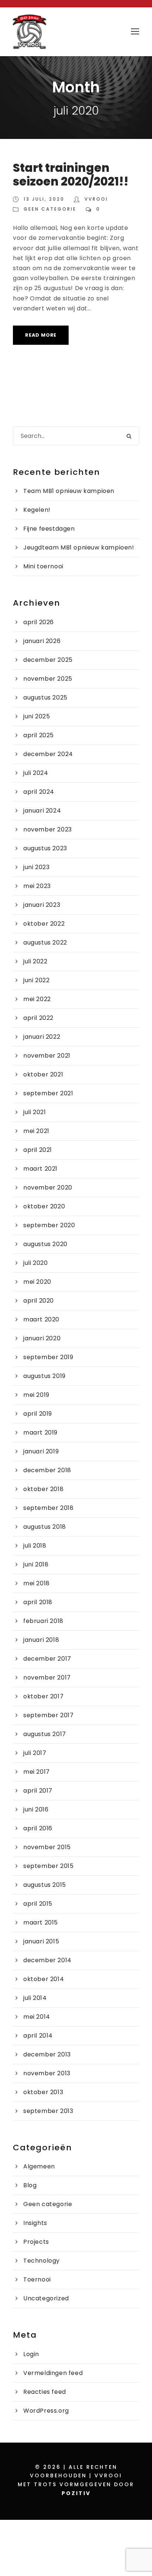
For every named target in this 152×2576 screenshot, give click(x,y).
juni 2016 (36, 1809)
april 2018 (38, 1602)
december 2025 (48, 660)
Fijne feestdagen (49, 529)
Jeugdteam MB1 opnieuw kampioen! (79, 547)
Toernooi (37, 2279)
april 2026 (39, 622)
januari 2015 (41, 1941)
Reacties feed (45, 2392)
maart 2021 (40, 1169)
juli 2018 (35, 1546)
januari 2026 (42, 641)
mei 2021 (36, 1131)
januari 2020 (42, 1338)
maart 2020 (41, 1319)
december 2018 (47, 1470)
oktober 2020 (44, 1206)
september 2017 (48, 1715)
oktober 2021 (43, 1074)
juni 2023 (36, 867)
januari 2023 (42, 905)
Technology (42, 2261)
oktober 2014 (44, 1979)
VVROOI (96, 199)
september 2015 (48, 1866)
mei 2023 (37, 886)
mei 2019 (36, 1395)
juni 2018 (36, 1564)
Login (31, 2354)
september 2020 (49, 1225)
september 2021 (48, 1093)
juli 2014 (35, 1998)
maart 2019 (40, 1432)
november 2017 (47, 1677)
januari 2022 (42, 1037)
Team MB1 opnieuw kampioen (69, 491)
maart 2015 (41, 1922)
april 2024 (39, 792)
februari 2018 (43, 1621)
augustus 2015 (45, 1885)
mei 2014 (37, 2017)
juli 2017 (35, 1753)
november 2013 (47, 2073)
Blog (30, 2185)
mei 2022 (37, 999)
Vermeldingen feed (53, 2373)
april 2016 (38, 1828)
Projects (36, 2242)
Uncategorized (46, 2298)
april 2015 (38, 1904)
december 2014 (47, 1960)
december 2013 (47, 2054)
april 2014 (38, 2036)
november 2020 (48, 1187)
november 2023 (48, 829)
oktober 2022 (44, 924)
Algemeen (39, 2166)
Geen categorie (50, 209)
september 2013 (48, 2111)
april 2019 (38, 1414)
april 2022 (38, 1018)
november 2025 (48, 679)
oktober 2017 (43, 1696)
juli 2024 (36, 773)
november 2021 (47, 1056)
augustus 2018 (45, 1527)
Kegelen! (37, 510)
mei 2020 (37, 1282)
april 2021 (38, 1150)
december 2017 (47, 1659)
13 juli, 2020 (44, 199)
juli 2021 (34, 1112)
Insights (35, 2223)
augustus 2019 (44, 1376)
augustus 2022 (45, 942)
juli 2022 (35, 961)
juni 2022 (36, 980)
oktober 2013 (43, 2092)
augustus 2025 (45, 697)
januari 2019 (41, 1451)
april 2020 (39, 1301)
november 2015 (47, 1847)
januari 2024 (42, 811)
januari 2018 (41, 1640)
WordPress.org (46, 2411)
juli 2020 (35, 1263)
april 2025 (39, 735)
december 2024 (48, 754)
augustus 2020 (45, 1244)
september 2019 (48, 1357)
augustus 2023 (45, 848)
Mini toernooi (43, 566)
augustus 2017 (45, 1734)
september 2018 (48, 1508)
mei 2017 (37, 1772)
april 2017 (38, 1791)
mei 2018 (37, 1583)
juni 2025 (37, 716)
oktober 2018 (43, 1489)
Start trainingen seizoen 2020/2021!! (71, 175)
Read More (41, 335)
